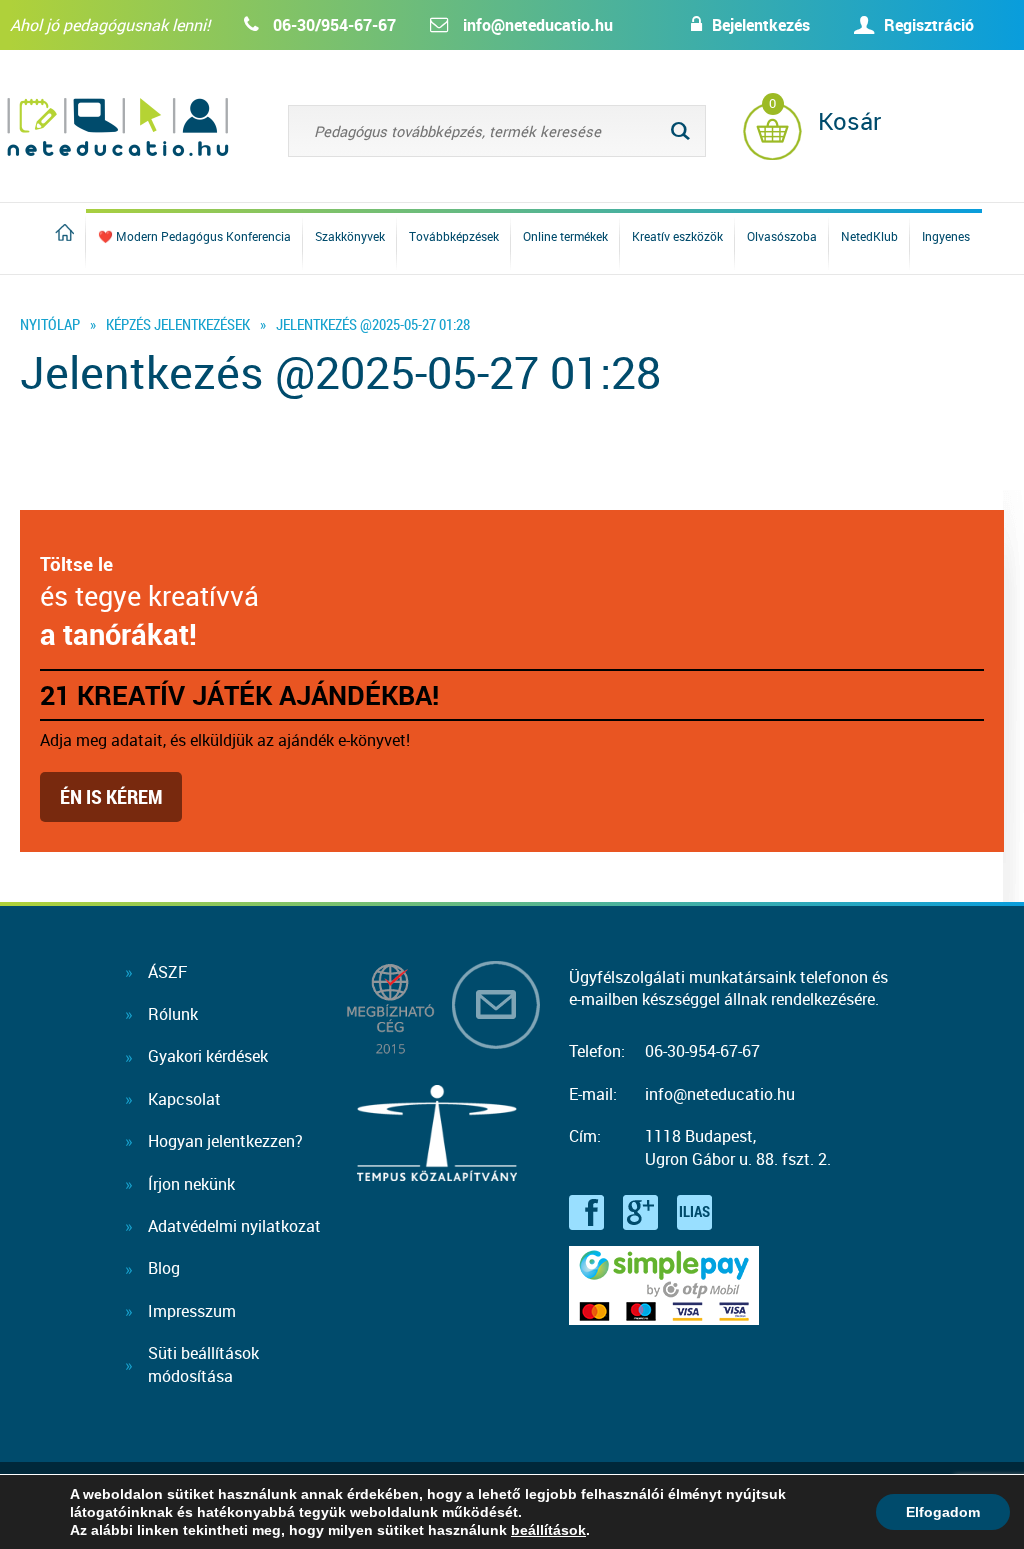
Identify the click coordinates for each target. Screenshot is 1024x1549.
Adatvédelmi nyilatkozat (234, 1226)
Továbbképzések (454, 236)
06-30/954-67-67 (334, 25)
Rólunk (173, 1014)
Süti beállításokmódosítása (203, 1364)
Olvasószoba (782, 236)
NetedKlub (869, 236)
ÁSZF (167, 972)
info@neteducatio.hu (538, 25)
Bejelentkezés (761, 25)
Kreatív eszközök (677, 236)
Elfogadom (943, 1512)
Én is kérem (111, 796)
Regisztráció (929, 25)
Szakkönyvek (350, 236)
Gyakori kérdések (208, 1056)
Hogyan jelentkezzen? (225, 1141)
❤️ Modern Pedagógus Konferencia (194, 236)
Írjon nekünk (191, 1184)
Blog (164, 1268)
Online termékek (565, 236)
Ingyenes (946, 236)
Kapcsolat (184, 1099)
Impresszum (192, 1311)
